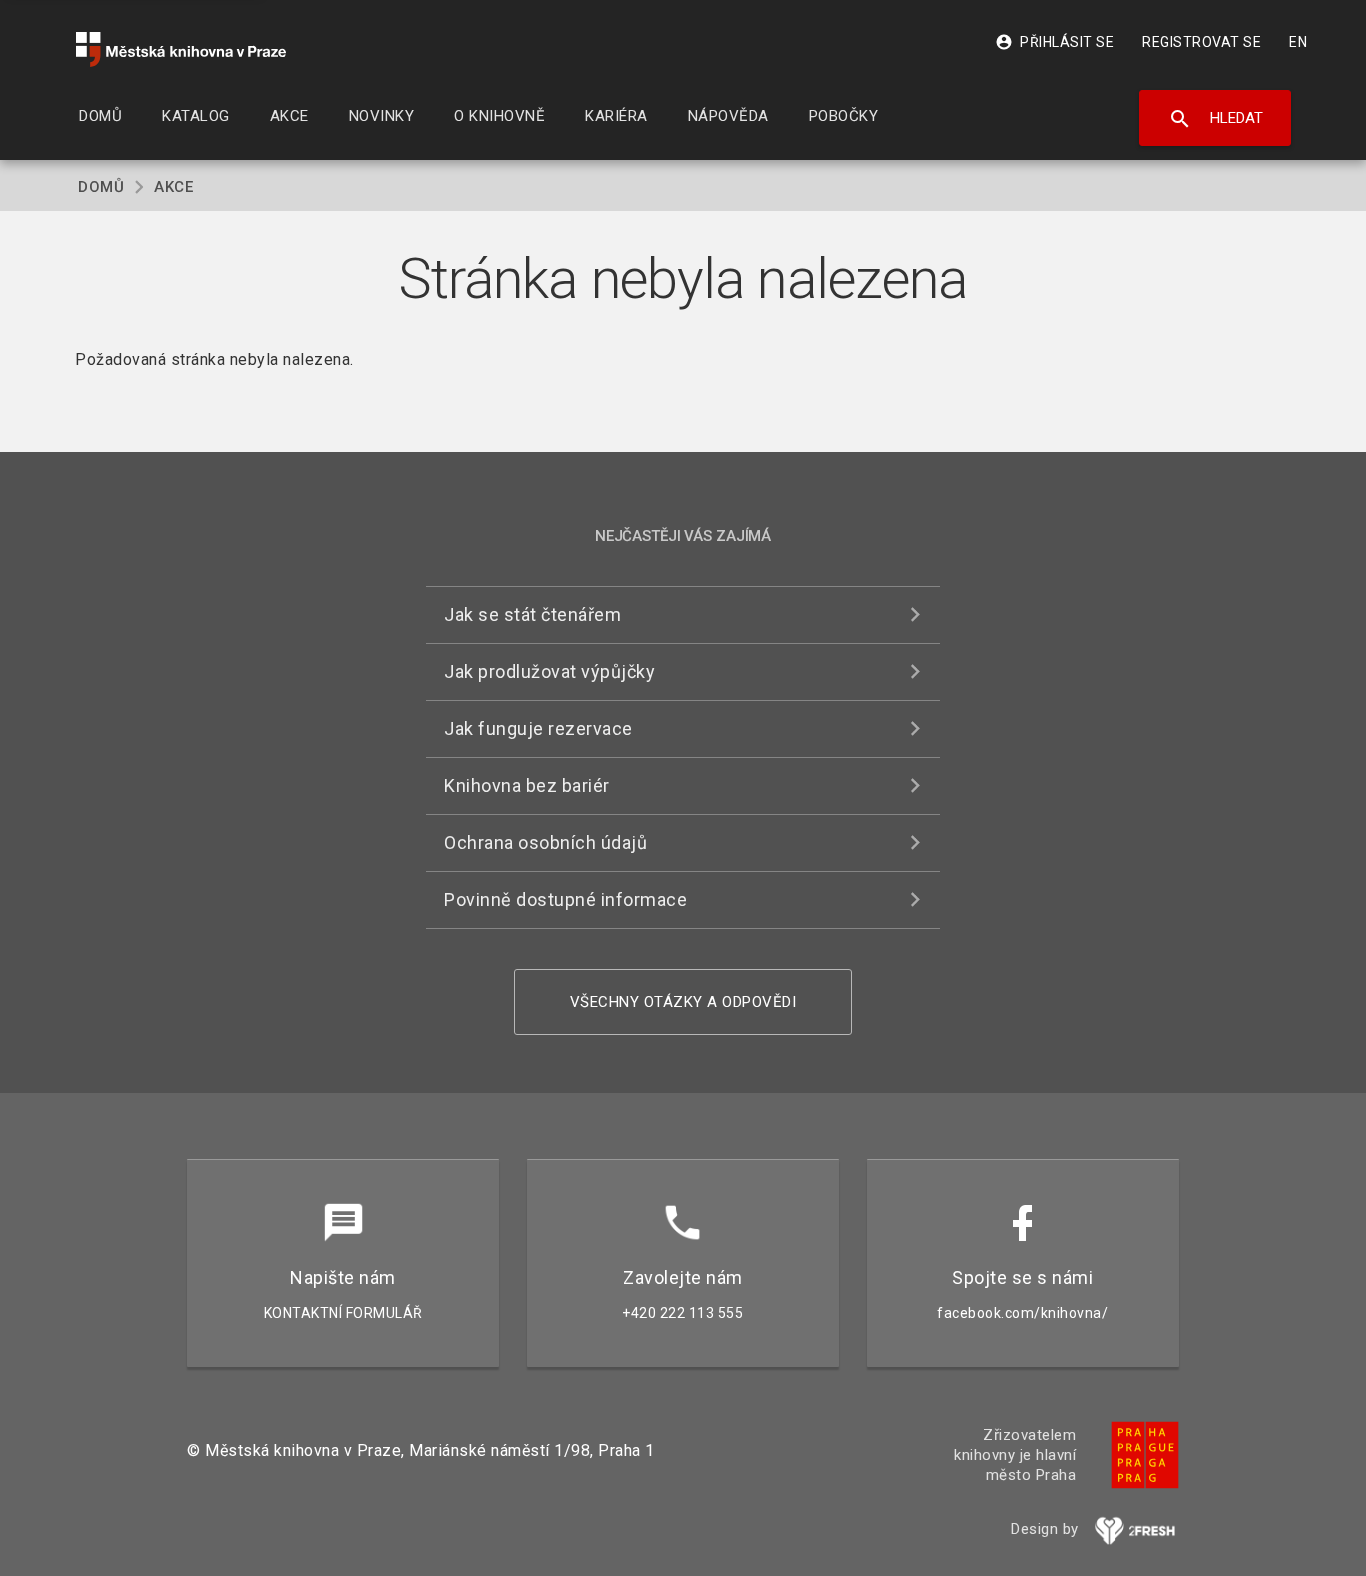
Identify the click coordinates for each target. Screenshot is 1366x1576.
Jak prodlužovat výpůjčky (549, 671)
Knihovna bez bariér (527, 785)
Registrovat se (1201, 42)
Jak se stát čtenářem (532, 614)
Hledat (1215, 119)
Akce (173, 187)
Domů (101, 187)
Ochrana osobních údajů (545, 842)
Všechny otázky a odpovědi (683, 1002)
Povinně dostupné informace (565, 899)
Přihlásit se (1054, 42)
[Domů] (181, 49)
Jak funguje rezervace (538, 728)
